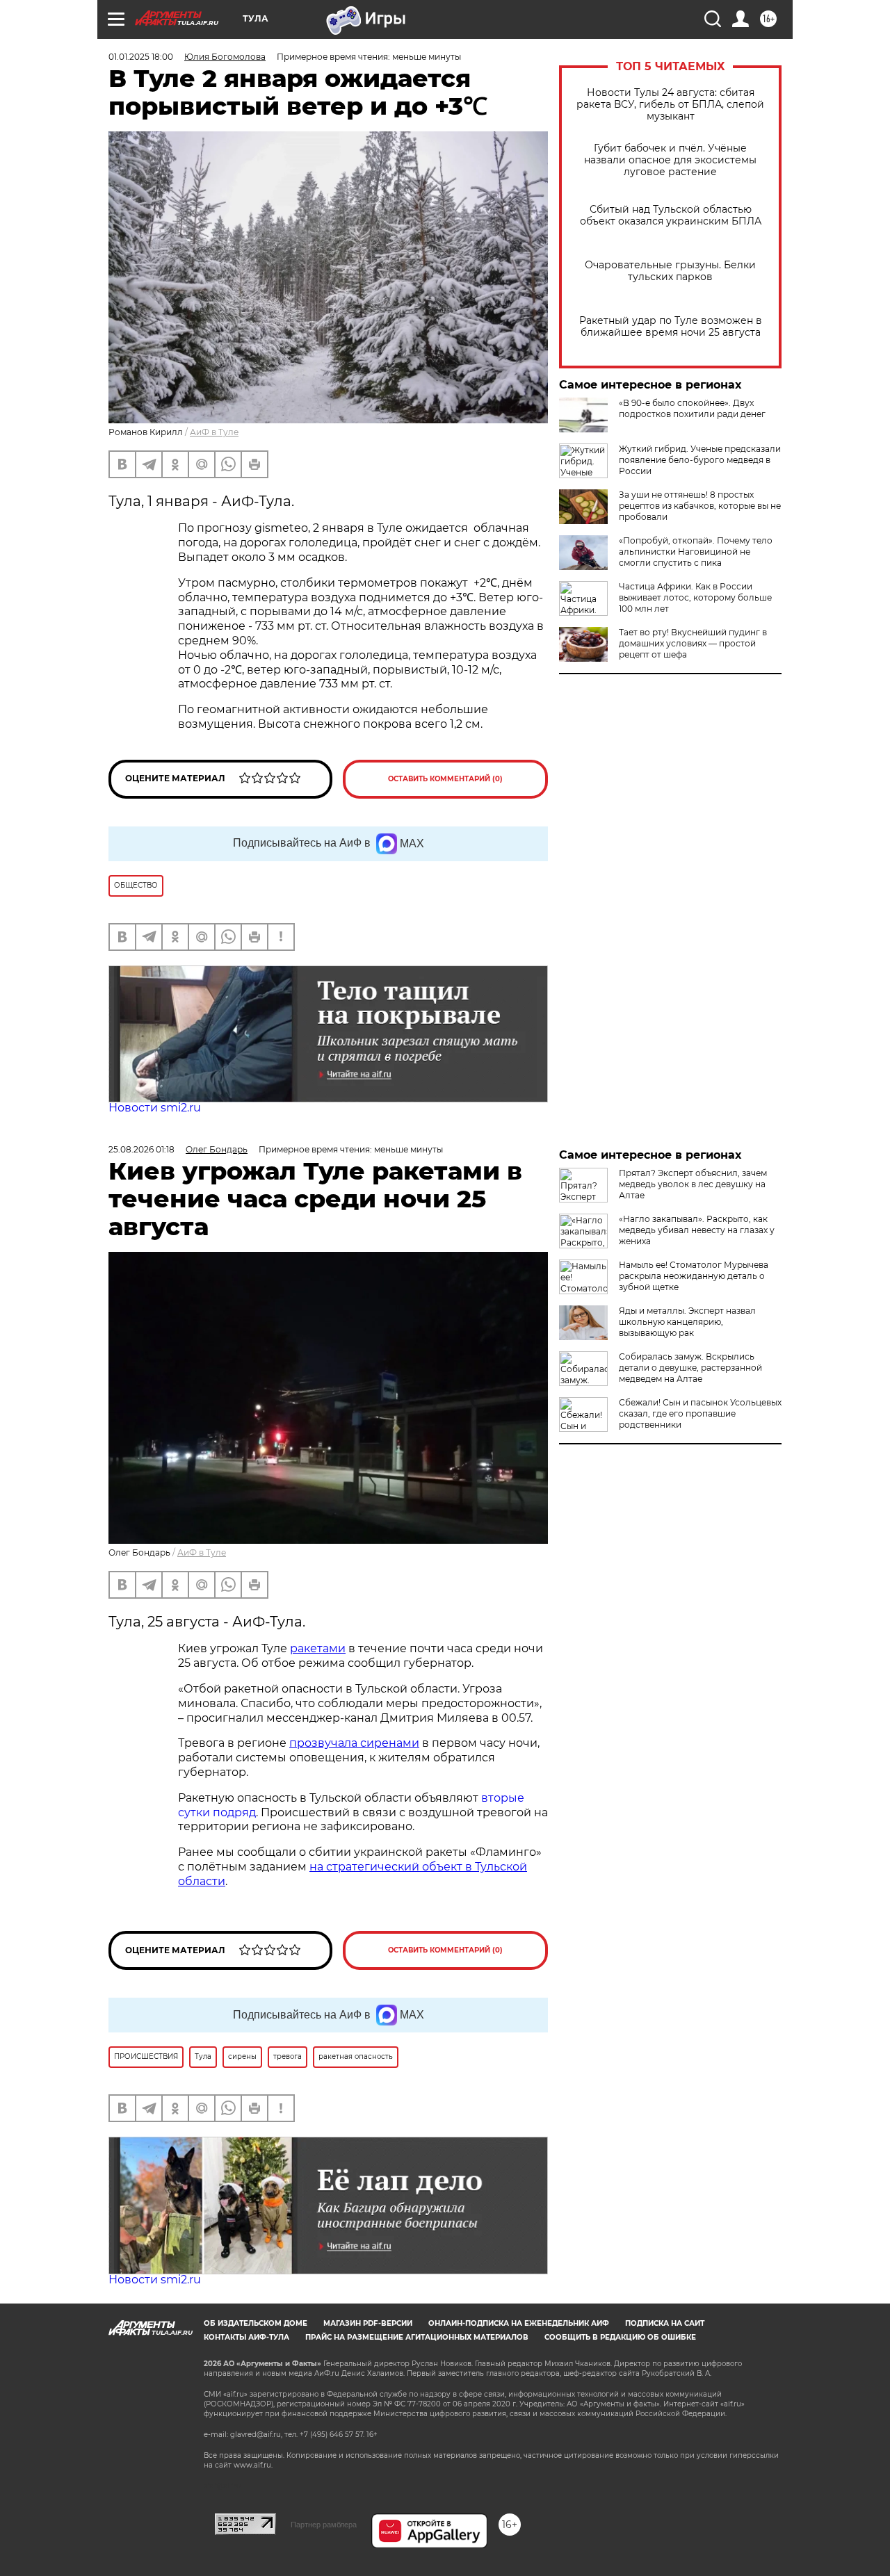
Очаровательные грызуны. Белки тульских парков (670, 271)
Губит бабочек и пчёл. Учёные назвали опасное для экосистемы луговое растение (670, 160)
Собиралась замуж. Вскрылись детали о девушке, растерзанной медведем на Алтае (690, 1368)
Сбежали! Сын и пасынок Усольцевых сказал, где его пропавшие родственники (700, 1413)
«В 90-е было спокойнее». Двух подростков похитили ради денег (692, 408)
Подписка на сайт (665, 2323)
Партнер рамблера (324, 2525)
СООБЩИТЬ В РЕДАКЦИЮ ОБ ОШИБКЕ (620, 2337)
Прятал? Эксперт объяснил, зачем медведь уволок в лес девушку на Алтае (693, 1184)
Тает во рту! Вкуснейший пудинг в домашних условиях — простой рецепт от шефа (693, 643)
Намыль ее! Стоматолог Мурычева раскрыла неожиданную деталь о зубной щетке (694, 1276)
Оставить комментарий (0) (445, 779)
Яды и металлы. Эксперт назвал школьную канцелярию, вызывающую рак (687, 1322)
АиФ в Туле (214, 432)
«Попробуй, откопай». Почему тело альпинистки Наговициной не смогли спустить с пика (696, 552)
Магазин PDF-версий (368, 2323)
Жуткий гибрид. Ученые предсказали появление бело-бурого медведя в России (700, 460)
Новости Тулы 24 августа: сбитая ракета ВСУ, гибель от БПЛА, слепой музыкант (670, 105)
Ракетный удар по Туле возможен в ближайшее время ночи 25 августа (671, 327)
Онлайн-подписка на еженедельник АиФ (519, 2323)
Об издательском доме (256, 2323)
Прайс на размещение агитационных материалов (417, 2337)
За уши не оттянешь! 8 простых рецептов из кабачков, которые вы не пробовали (700, 506)
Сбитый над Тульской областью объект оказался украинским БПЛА (671, 215)
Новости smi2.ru (155, 1108)
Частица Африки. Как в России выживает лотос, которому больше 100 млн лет (695, 597)
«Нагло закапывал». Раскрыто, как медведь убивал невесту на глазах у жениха (697, 1230)
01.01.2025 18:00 (141, 57)
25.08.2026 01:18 (141, 1149)
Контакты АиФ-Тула (246, 2337)
